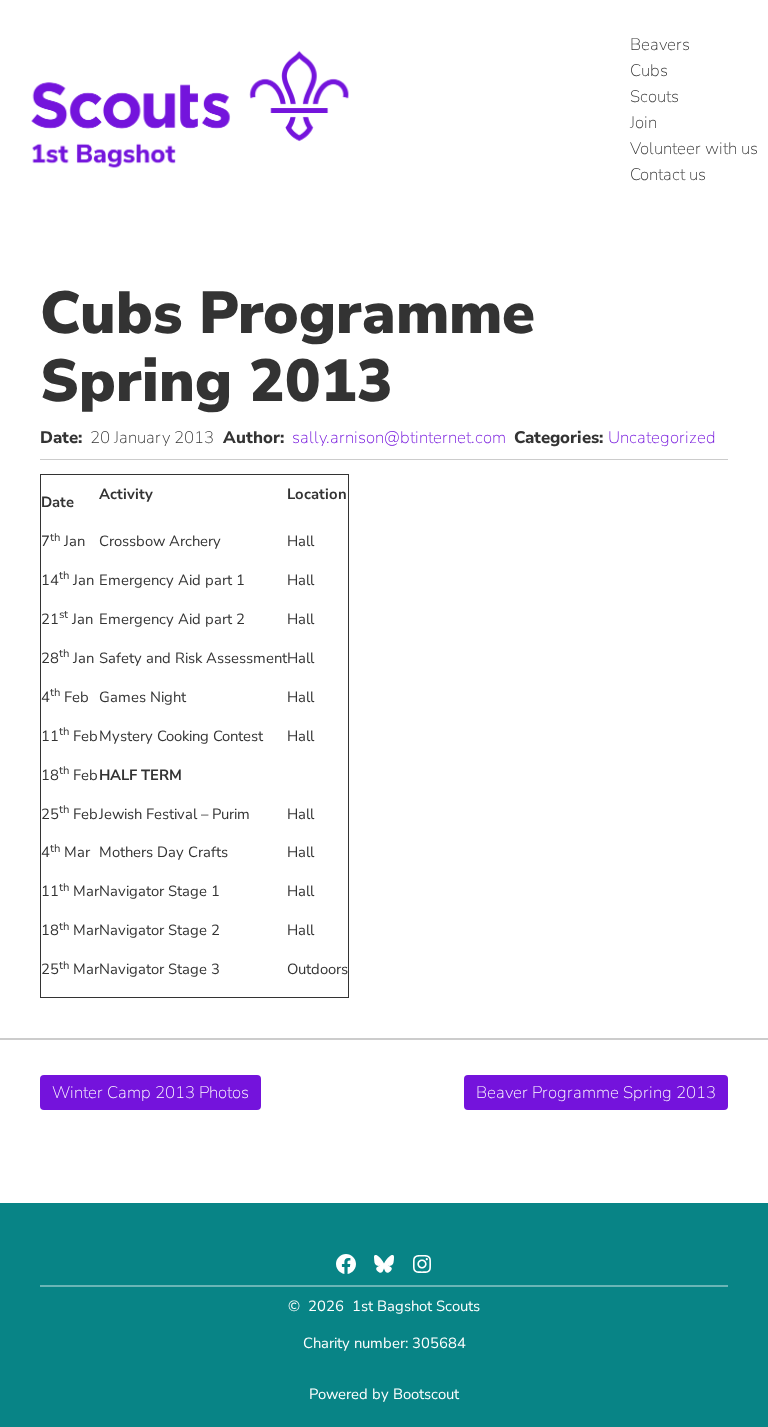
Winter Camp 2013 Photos (150, 1092)
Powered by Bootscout (384, 1394)
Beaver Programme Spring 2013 (596, 1092)
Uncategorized (662, 437)
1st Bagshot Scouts (416, 1306)
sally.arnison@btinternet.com (399, 437)
